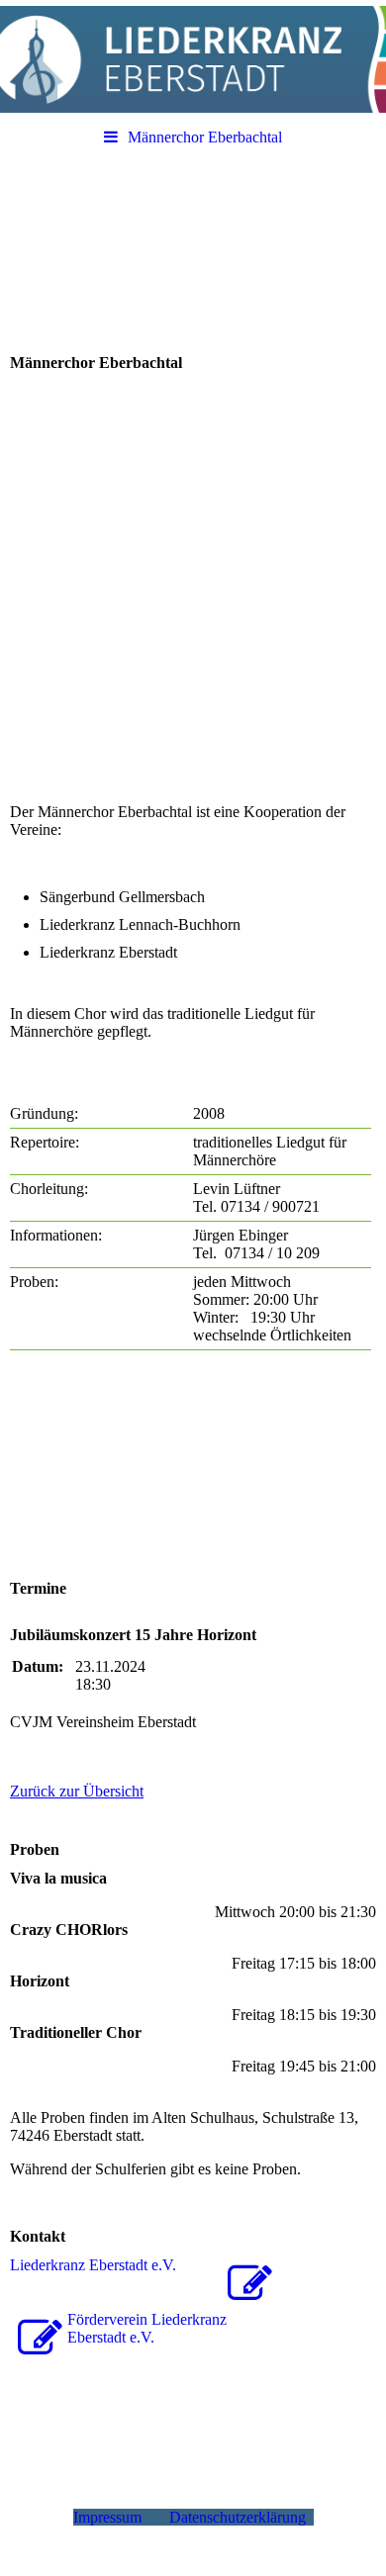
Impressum (111, 2517)
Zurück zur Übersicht (77, 1791)
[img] (193, 59)
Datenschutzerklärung (241, 2517)
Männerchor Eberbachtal (205, 137)
